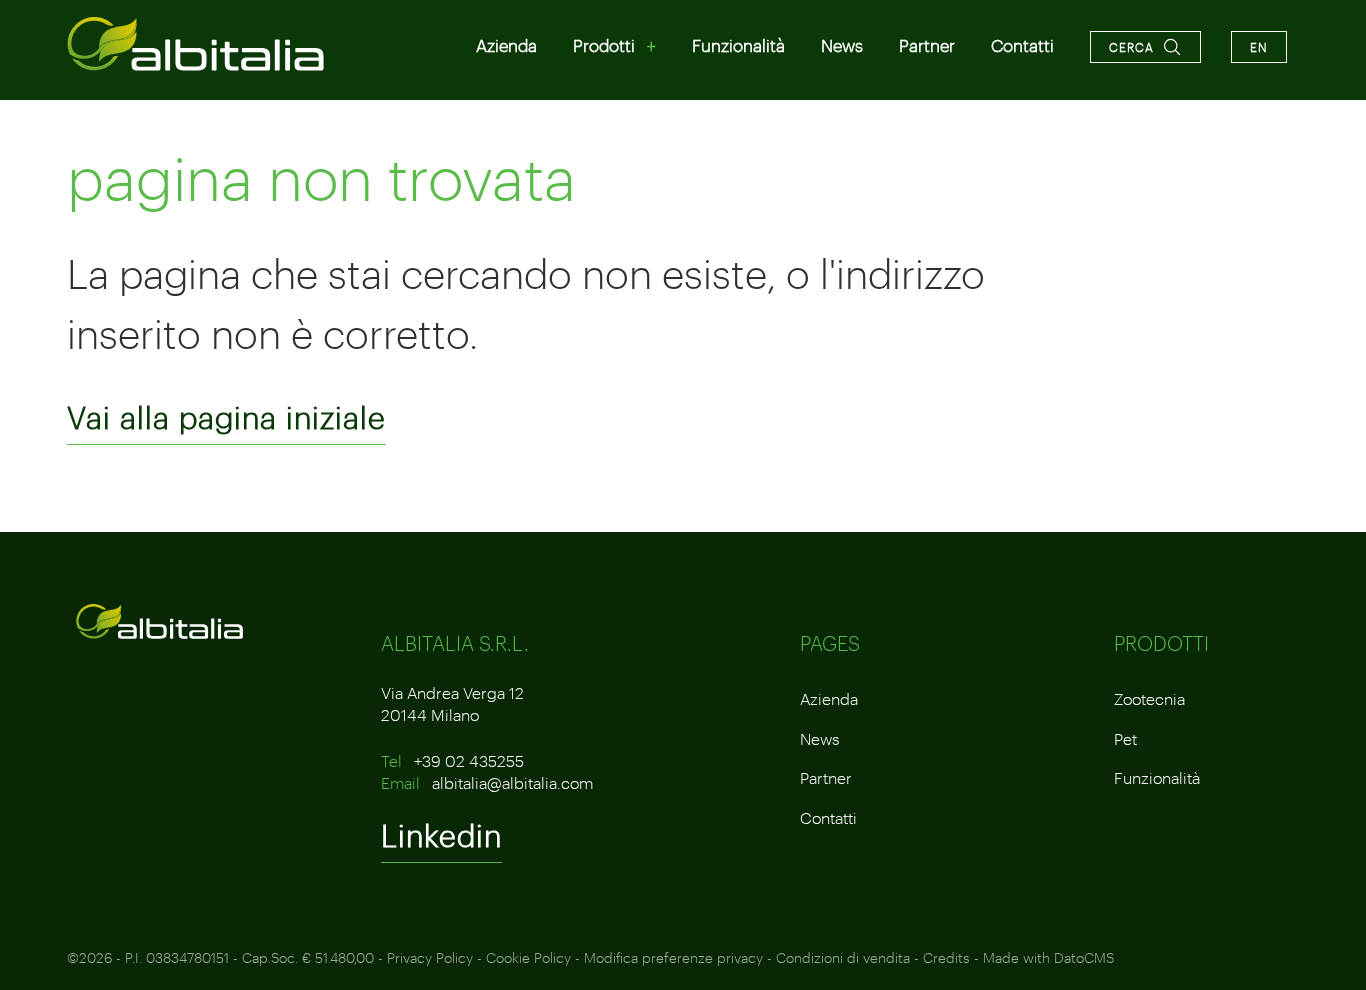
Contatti (1022, 45)
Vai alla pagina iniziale (226, 417)
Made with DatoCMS (1048, 957)
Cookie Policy (528, 957)
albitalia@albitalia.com (512, 782)
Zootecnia (1149, 698)
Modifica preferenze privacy (673, 957)
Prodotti (604, 45)
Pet (1125, 738)
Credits (946, 957)
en (1259, 47)
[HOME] (197, 44)
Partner (927, 45)
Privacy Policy (430, 957)
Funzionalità (738, 45)
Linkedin (441, 835)
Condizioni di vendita (843, 957)
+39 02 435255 (469, 760)
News (842, 45)
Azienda (506, 45)
